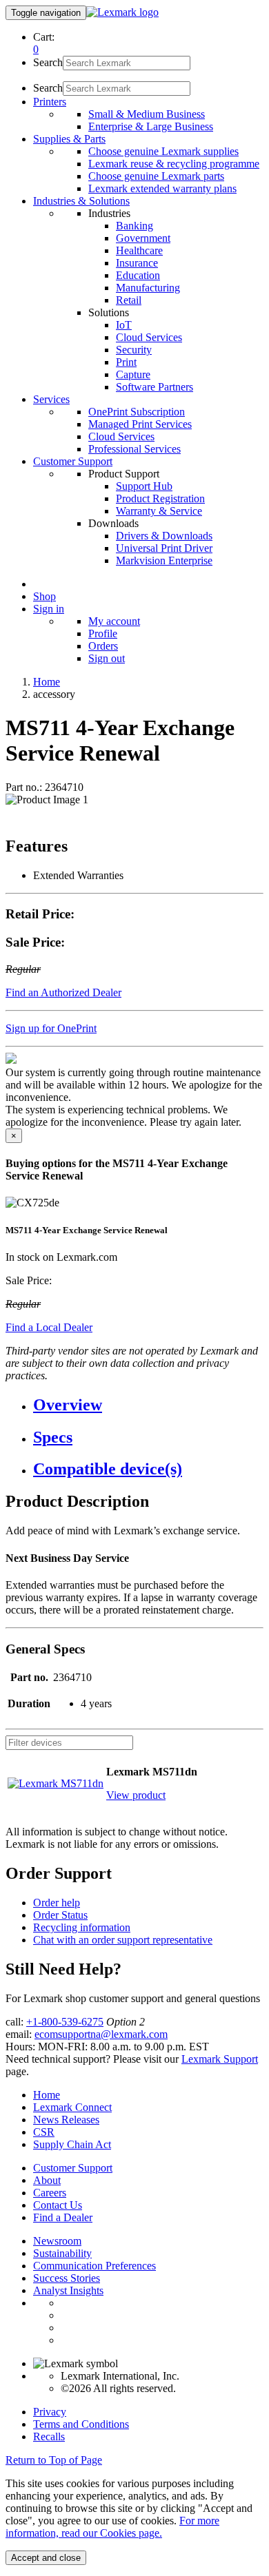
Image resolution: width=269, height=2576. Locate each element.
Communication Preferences (94, 2266)
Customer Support (73, 2168)
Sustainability (62, 2253)
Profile (103, 633)
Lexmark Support (220, 2059)
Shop (44, 596)
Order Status (60, 1915)
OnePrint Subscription (137, 412)
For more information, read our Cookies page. (112, 2527)
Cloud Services (149, 337)
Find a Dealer (63, 2217)
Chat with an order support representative (123, 1940)
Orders (103, 646)
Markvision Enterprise (164, 560)
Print (126, 362)
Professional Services (134, 449)
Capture (133, 374)
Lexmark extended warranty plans (162, 188)
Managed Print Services (140, 424)
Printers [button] (50, 102)
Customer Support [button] (73, 461)
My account (114, 621)
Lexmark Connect (72, 2107)
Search (48, 62)
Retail (129, 300)
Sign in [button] (49, 609)
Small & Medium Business (147, 114)
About (47, 2180)
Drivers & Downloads (164, 536)
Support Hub (144, 486)
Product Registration (160, 498)
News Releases (66, 2120)
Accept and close (46, 2558)
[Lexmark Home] (122, 12)
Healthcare (139, 250)
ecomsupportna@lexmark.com (101, 2034)
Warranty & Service (159, 511)
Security (134, 350)
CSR (44, 2132)
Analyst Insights (68, 2290)
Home (47, 682)
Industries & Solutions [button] (81, 201)
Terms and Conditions (81, 2424)
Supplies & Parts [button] (69, 139)
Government (143, 238)
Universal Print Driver (164, 548)
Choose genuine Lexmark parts (156, 176)
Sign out (107, 658)
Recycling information (82, 1927)
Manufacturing (148, 288)
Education (138, 275)
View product (136, 1795)
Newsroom (57, 2241)
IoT (124, 325)
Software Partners (155, 387)
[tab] (148, 1405)
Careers (50, 2193)
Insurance (137, 263)
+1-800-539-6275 (65, 2022)
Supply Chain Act (72, 2144)
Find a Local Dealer (49, 1327)
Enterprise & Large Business (151, 126)
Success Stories (67, 2278)
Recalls (49, 2436)
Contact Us (58, 2205)
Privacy (50, 2412)
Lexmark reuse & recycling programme (174, 164)
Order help (57, 1903)
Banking (134, 226)
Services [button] (51, 399)
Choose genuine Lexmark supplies (163, 151)
